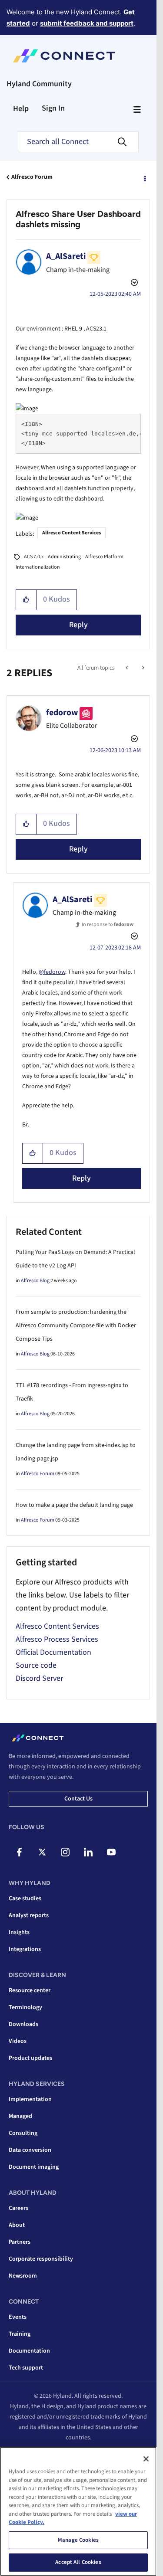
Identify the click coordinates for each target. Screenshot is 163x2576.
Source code (36, 1665)
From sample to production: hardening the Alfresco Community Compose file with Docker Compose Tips (76, 1326)
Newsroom (23, 2276)
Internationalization (38, 567)
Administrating (64, 557)
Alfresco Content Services (72, 533)
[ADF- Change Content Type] (142, 668)
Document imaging (34, 2167)
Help (21, 109)
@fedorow (52, 972)
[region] (78, 2511)
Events (18, 2317)
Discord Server (39, 1678)
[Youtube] (111, 1852)
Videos (18, 2041)
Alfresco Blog (35, 1281)
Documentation (29, 2351)
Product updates (30, 2058)
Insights (19, 1932)
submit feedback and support (87, 23)
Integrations (25, 1949)
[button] (26, 600)
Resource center (30, 1990)
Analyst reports (29, 1915)
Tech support (26, 2368)
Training (20, 2334)
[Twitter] (42, 1852)
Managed (20, 2116)
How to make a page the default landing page (74, 1505)
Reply (78, 625)
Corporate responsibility (41, 2259)
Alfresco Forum (32, 177)
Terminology (25, 2007)
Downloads (23, 2024)
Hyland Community (39, 84)
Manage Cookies (78, 2540)
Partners (20, 2242)
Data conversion (30, 2150)
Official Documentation (53, 1652)
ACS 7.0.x (34, 557)
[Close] (146, 2459)
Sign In (53, 108)
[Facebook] (19, 1852)
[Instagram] (65, 1852)
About (17, 2225)
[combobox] (78, 142)
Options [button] (144, 177)
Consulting (23, 2133)
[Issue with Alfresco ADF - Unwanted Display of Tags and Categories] (128, 668)
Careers (18, 2208)
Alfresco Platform (104, 557)
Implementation (30, 2099)
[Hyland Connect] (64, 56)
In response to (108, 925)
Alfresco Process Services (57, 1639)
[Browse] (137, 109)
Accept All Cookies (78, 2562)
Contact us (78, 1799)
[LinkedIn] (88, 1852)
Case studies (25, 1898)
